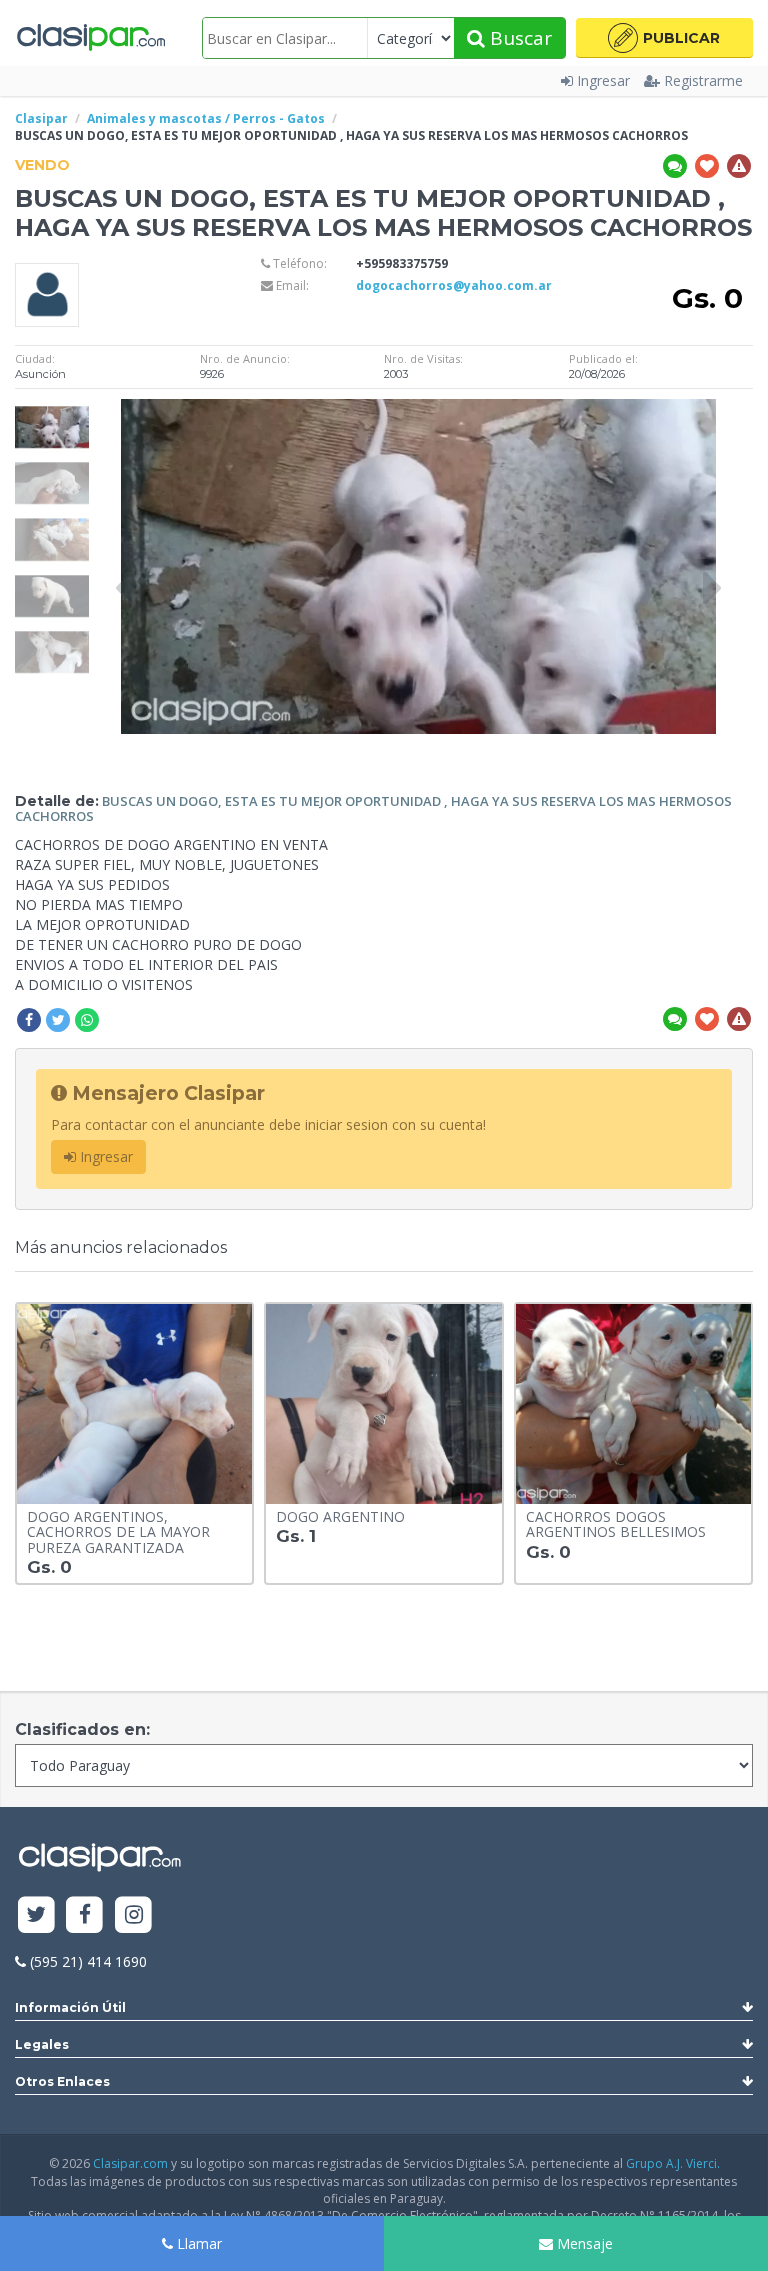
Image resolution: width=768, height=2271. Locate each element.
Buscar (518, 38)
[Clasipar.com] (90, 38)
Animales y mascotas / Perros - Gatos (206, 118)
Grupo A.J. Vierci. (673, 2163)
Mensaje (583, 2243)
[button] (664, 38)
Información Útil (70, 2007)
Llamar (197, 2243)
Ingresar (603, 80)
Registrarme (703, 80)
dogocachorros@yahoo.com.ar (454, 285)
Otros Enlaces (62, 2081)
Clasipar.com (130, 2163)
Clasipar (41, 118)
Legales (42, 2044)
